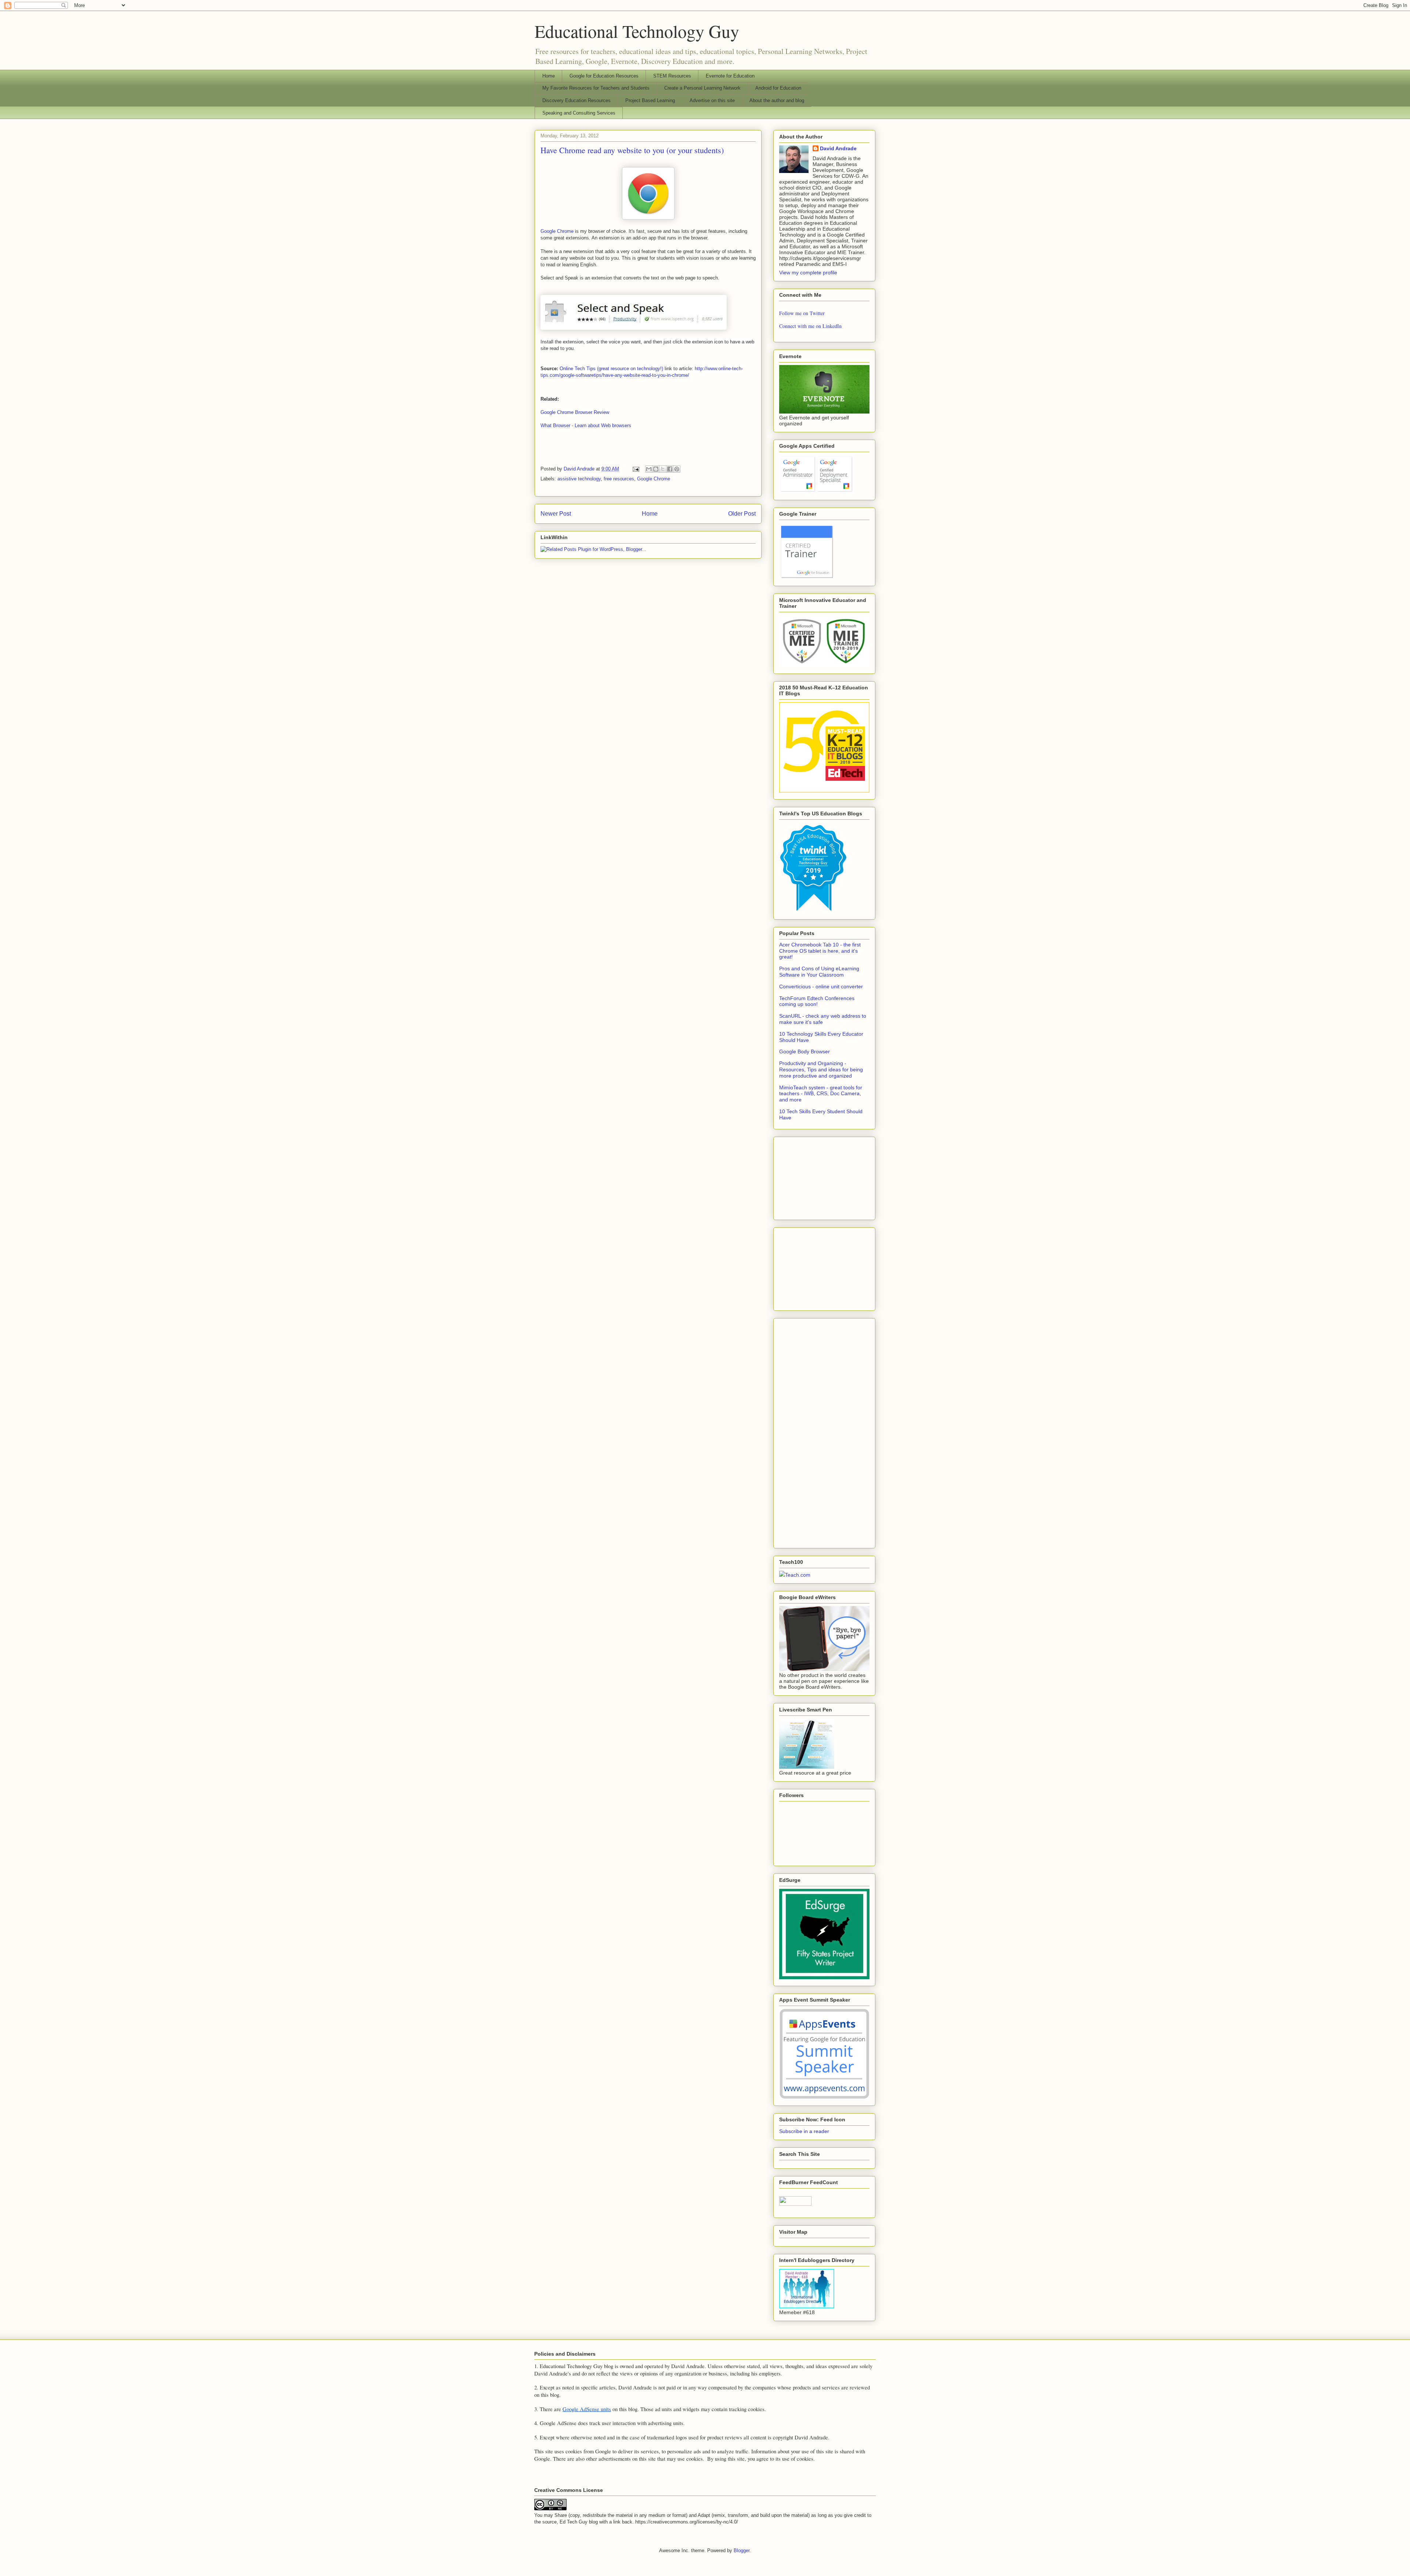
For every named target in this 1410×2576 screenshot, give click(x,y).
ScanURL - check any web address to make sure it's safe (823, 1019)
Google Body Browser (805, 1051)
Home (549, 76)
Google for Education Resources (604, 76)
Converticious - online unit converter (821, 986)
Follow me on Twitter (802, 313)
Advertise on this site (712, 100)
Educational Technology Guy (637, 31)
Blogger (742, 2550)
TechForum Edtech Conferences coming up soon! (817, 1001)
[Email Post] (635, 469)
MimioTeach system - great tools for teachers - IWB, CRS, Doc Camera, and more (821, 1094)
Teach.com (798, 1575)
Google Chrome (557, 231)
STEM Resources (672, 76)
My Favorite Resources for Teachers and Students (596, 88)
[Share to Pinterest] (677, 469)
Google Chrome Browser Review (575, 412)
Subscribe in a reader (804, 2131)
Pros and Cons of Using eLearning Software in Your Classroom (819, 972)
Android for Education (778, 88)
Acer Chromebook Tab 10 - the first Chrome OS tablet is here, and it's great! (820, 951)
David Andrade (838, 148)
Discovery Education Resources (576, 100)
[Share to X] (663, 469)
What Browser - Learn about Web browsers (586, 425)
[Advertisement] (816, 1176)
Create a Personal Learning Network (702, 88)
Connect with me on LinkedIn (810, 326)
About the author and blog (777, 100)
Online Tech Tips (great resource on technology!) (611, 369)
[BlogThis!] (656, 469)
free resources (619, 479)
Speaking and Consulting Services (579, 113)
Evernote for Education (730, 76)
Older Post (742, 514)
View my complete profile (808, 273)
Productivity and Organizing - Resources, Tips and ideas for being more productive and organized (821, 1069)
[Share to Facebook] (670, 469)
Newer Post (556, 514)
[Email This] (649, 469)
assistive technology (579, 479)
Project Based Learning (650, 100)
